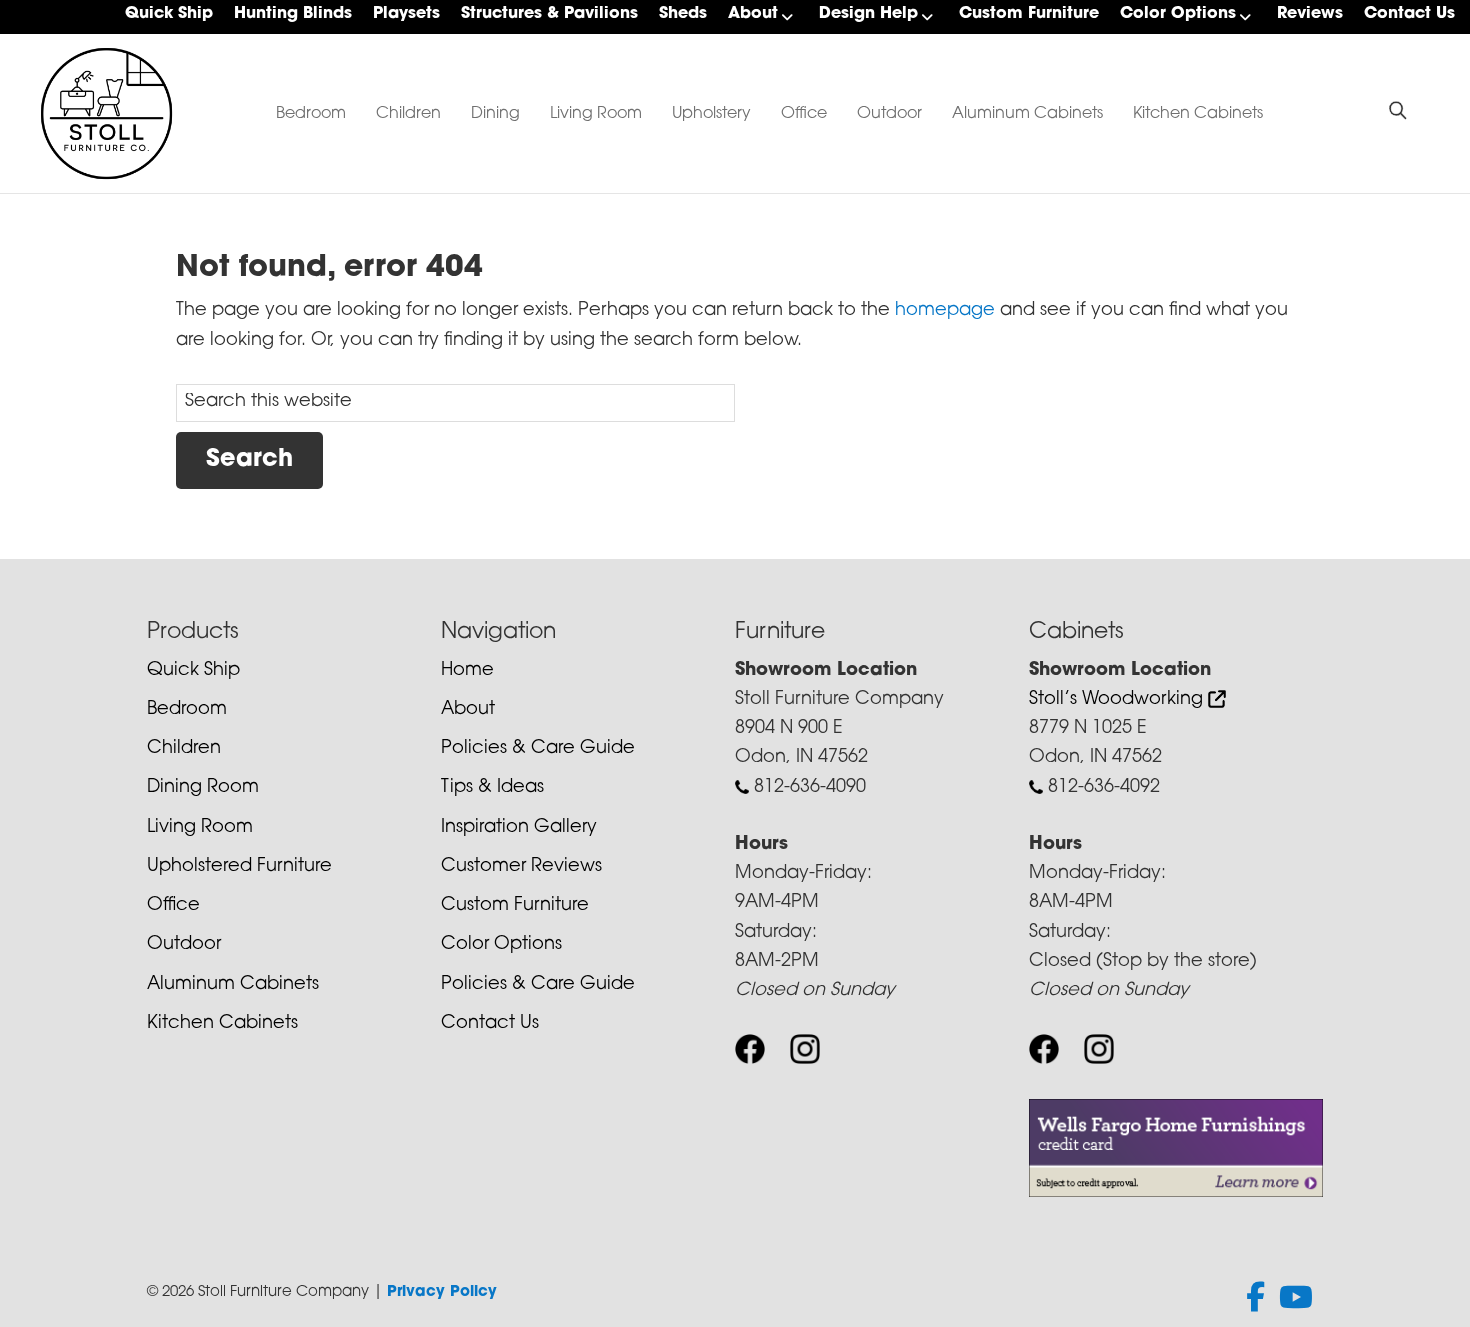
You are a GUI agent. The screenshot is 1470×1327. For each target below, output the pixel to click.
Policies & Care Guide (538, 749)
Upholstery (711, 114)
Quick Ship (169, 14)
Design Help (868, 14)
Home (467, 671)
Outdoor (889, 114)
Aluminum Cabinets (1027, 114)
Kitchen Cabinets (1198, 114)
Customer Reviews (521, 867)
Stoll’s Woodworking (1118, 700)
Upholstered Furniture (239, 867)
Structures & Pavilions (549, 14)
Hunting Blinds (293, 14)
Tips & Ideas (492, 788)
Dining (495, 114)
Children (408, 114)
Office (804, 114)
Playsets (406, 14)
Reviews (1310, 14)
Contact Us (1409, 14)
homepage (945, 311)
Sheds (683, 14)
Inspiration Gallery (519, 828)
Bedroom (311, 114)
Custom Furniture (1029, 14)
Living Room (596, 114)
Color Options (1178, 14)
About (753, 14)
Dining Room (203, 788)
